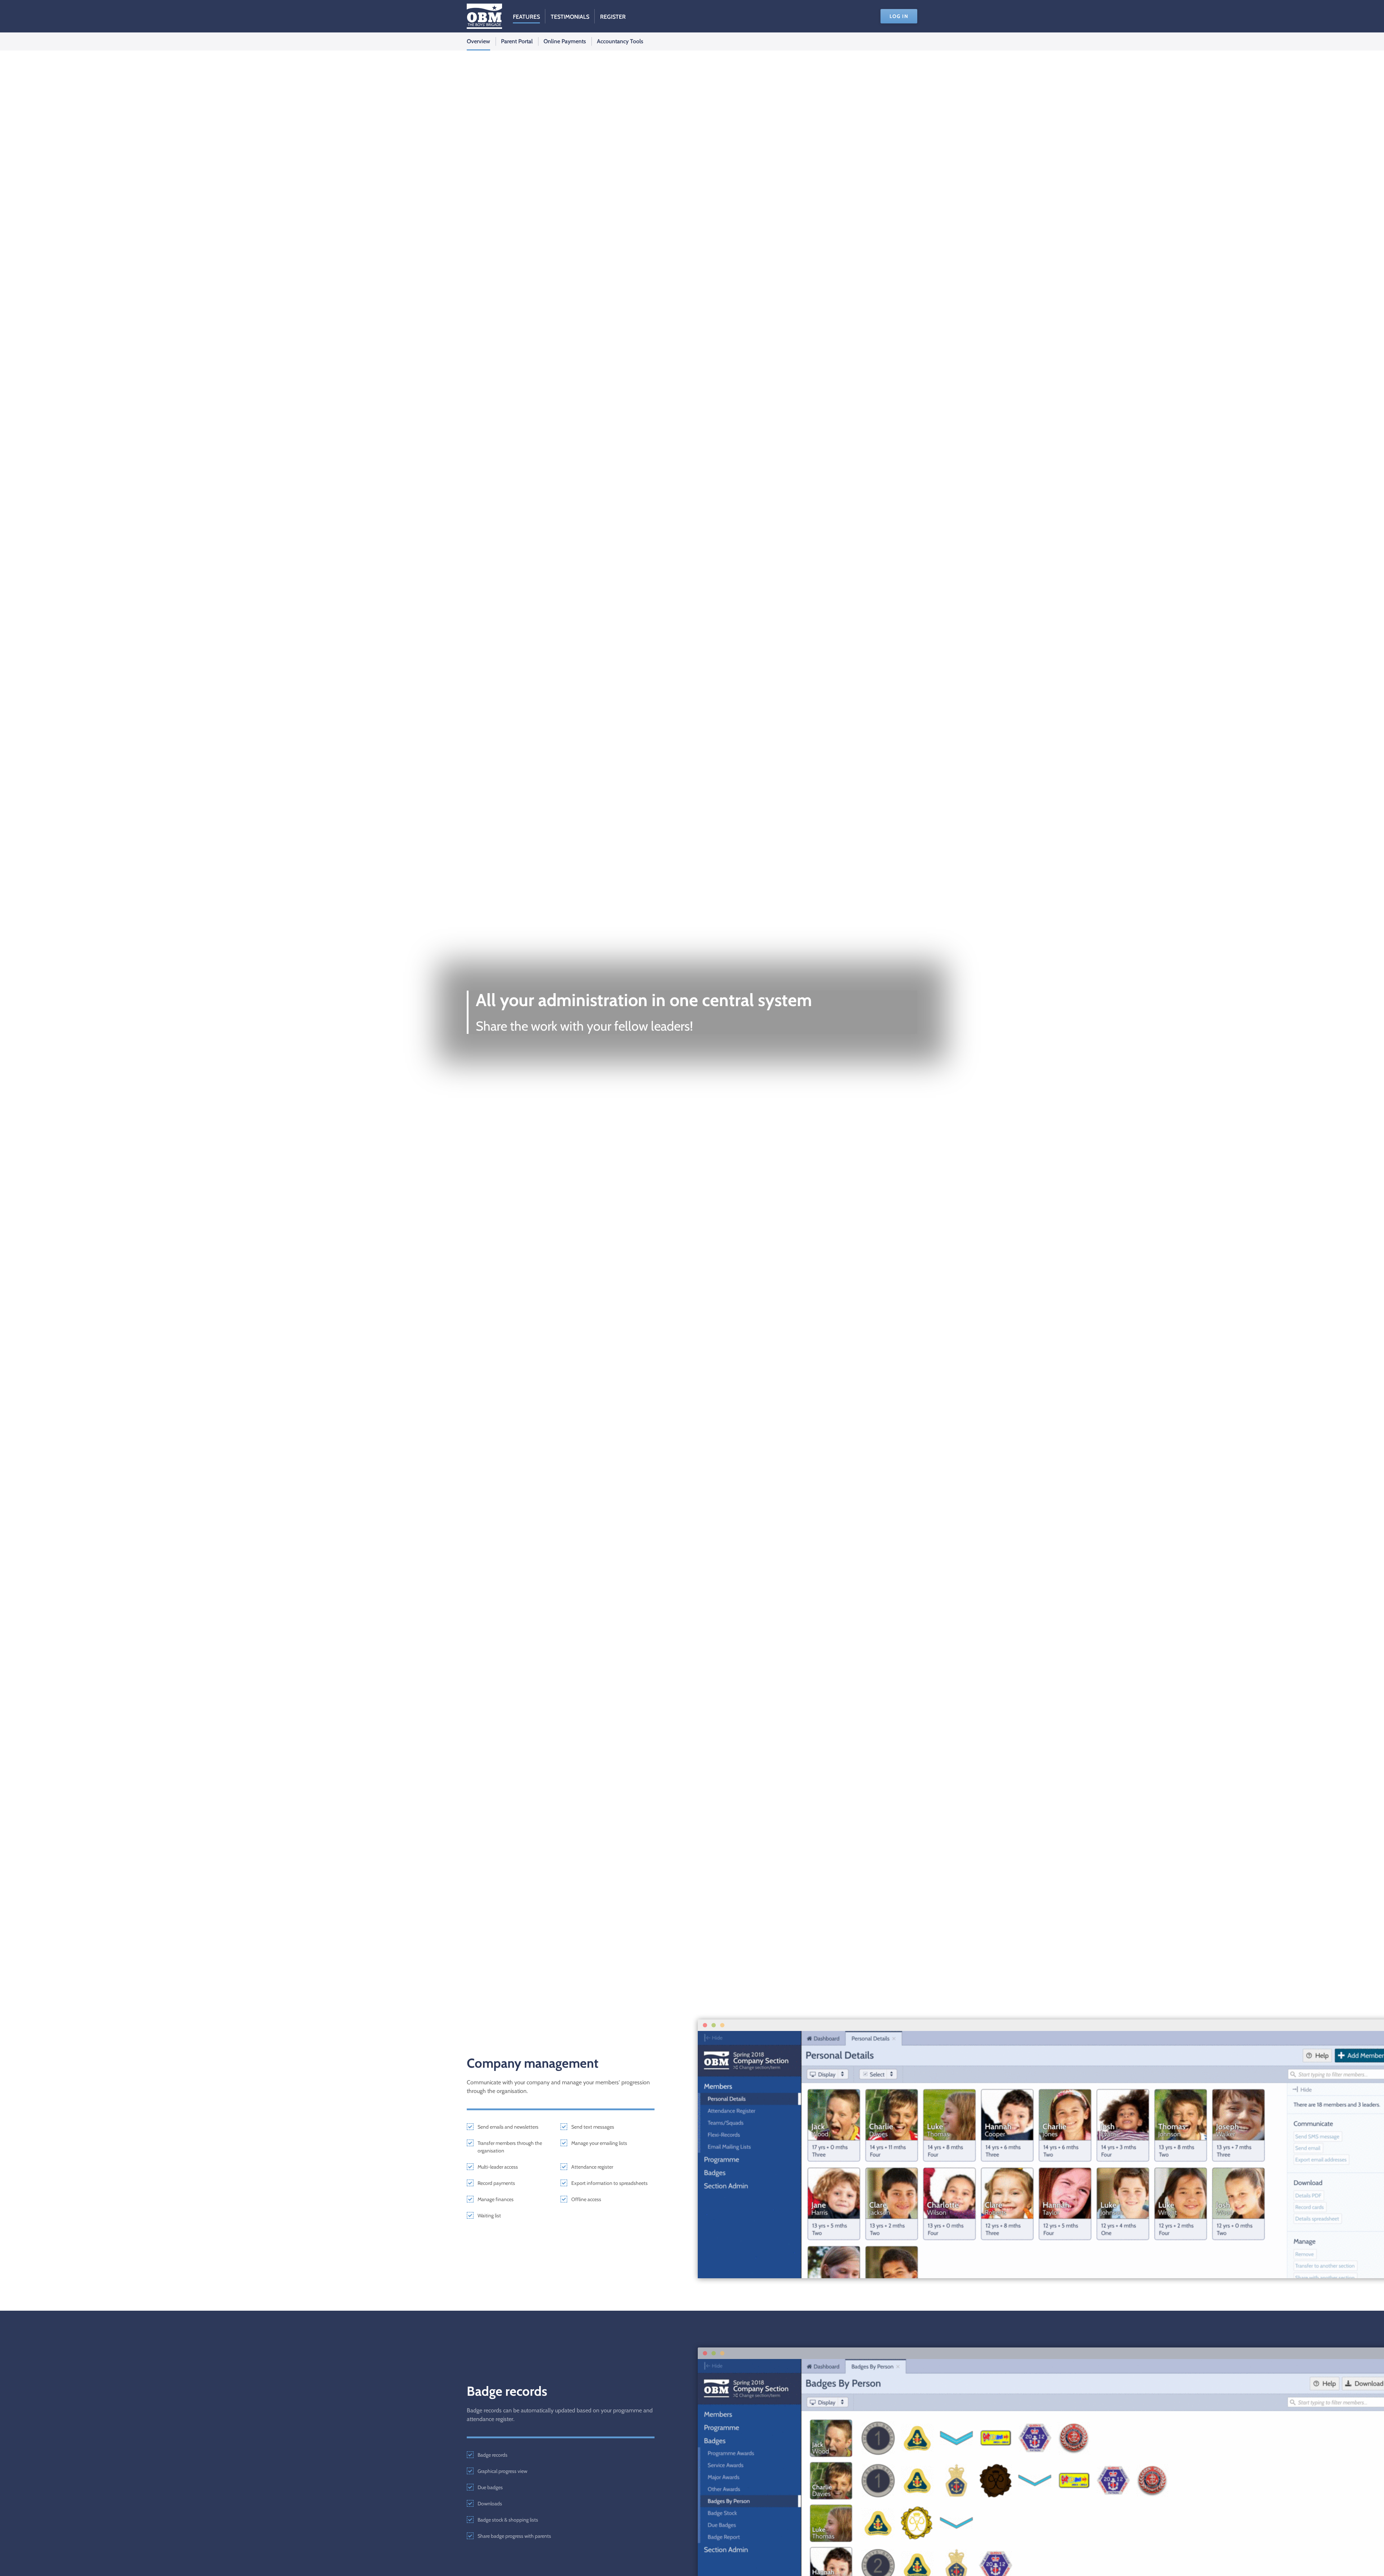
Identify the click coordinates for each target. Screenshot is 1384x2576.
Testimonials (570, 17)
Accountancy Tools (620, 41)
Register (613, 17)
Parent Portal (517, 41)
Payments (565, 41)
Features (526, 17)
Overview (478, 41)
